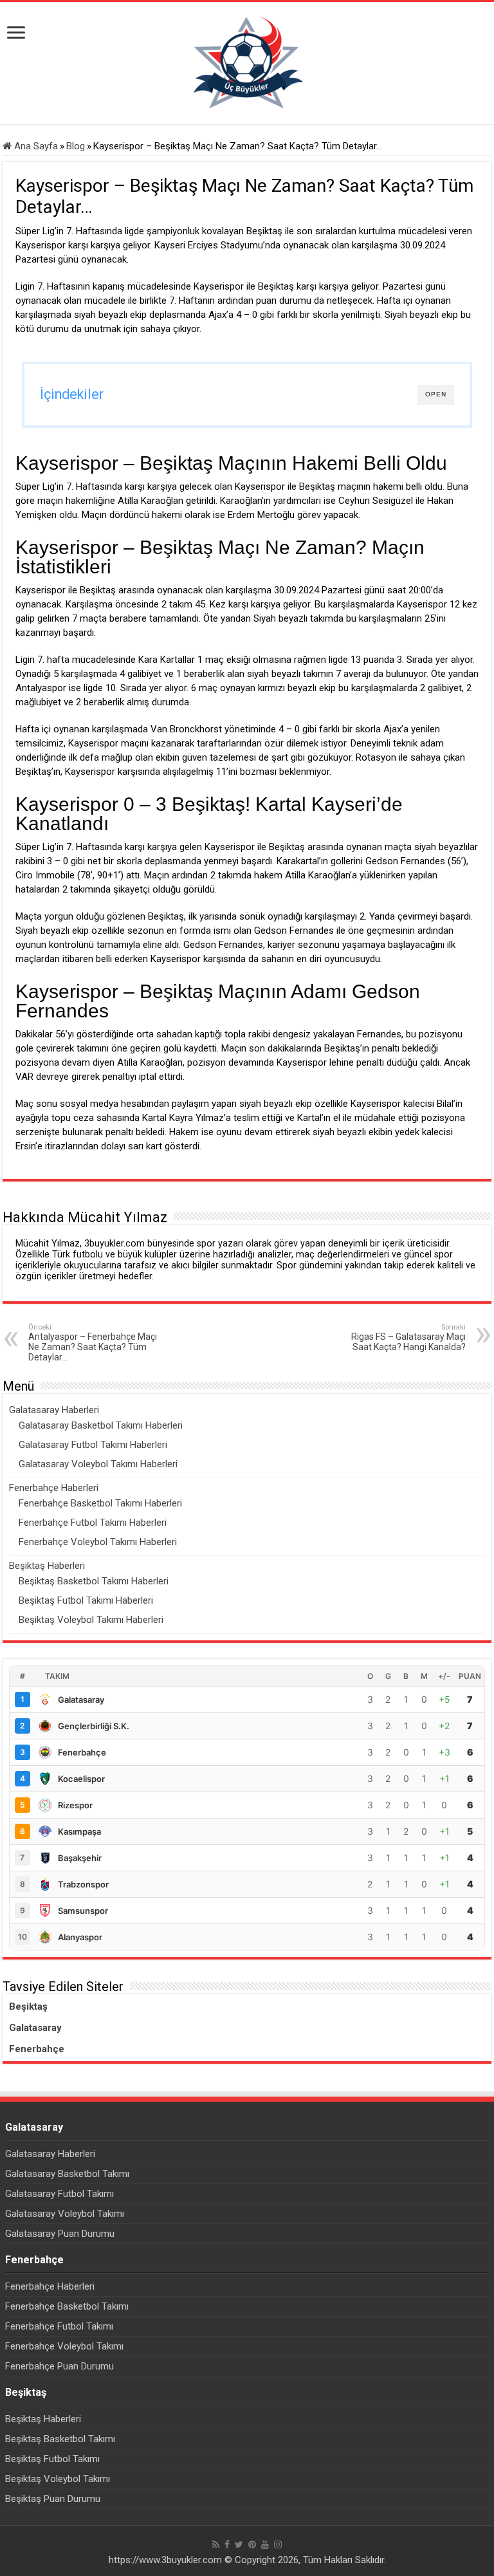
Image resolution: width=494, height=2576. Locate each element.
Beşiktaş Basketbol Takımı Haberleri (94, 1581)
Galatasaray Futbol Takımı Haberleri (93, 1445)
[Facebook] (227, 2544)
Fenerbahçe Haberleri (54, 1488)
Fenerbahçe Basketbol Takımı (67, 2306)
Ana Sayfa (35, 146)
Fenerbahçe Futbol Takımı (59, 2326)
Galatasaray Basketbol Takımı (67, 2174)
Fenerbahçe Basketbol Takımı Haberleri (100, 1503)
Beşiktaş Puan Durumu (53, 2499)
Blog (76, 146)
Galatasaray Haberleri (54, 1410)
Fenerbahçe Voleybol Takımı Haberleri (98, 1542)
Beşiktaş (28, 2006)
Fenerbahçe (37, 2049)
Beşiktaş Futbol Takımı (52, 2459)
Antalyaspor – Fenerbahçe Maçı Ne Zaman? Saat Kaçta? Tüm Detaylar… (93, 1343)
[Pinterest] (252, 2544)
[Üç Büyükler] (247, 62)
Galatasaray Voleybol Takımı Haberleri (98, 1464)
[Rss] (216, 2544)
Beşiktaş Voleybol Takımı (58, 2479)
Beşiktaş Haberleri (47, 1566)
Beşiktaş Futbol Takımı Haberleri (86, 1600)
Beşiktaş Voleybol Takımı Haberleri (91, 1620)
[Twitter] (239, 2544)
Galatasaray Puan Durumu (60, 2234)
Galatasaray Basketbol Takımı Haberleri (101, 1425)
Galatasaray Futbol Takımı (59, 2194)
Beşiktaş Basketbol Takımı (60, 2439)
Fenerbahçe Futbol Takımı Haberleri (93, 1523)
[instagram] (278, 2544)
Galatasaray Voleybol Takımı (65, 2214)
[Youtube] (265, 2544)
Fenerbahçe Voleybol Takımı (64, 2346)
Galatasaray (35, 2028)
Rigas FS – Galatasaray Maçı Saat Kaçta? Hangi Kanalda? (408, 1338)
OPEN (436, 394)
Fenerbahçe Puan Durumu (59, 2366)
